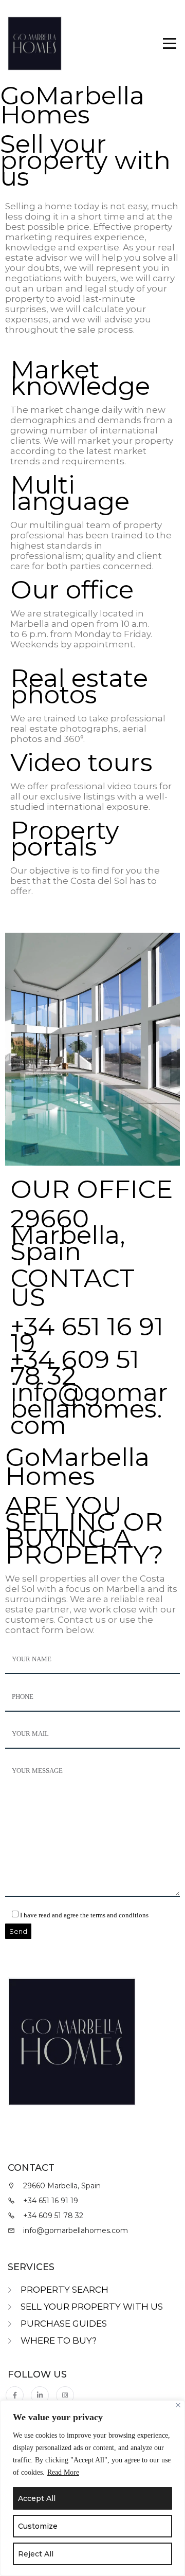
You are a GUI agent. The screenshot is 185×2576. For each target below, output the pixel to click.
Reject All (36, 2554)
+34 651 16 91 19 (87, 1335)
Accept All (37, 2498)
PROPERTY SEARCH (64, 2290)
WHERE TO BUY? (59, 2341)
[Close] (178, 2405)
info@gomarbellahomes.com (89, 1409)
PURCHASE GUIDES (64, 2324)
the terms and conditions (114, 1915)
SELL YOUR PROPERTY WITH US (92, 2307)
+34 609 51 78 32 (75, 1367)
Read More (63, 2472)
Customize (38, 2526)
